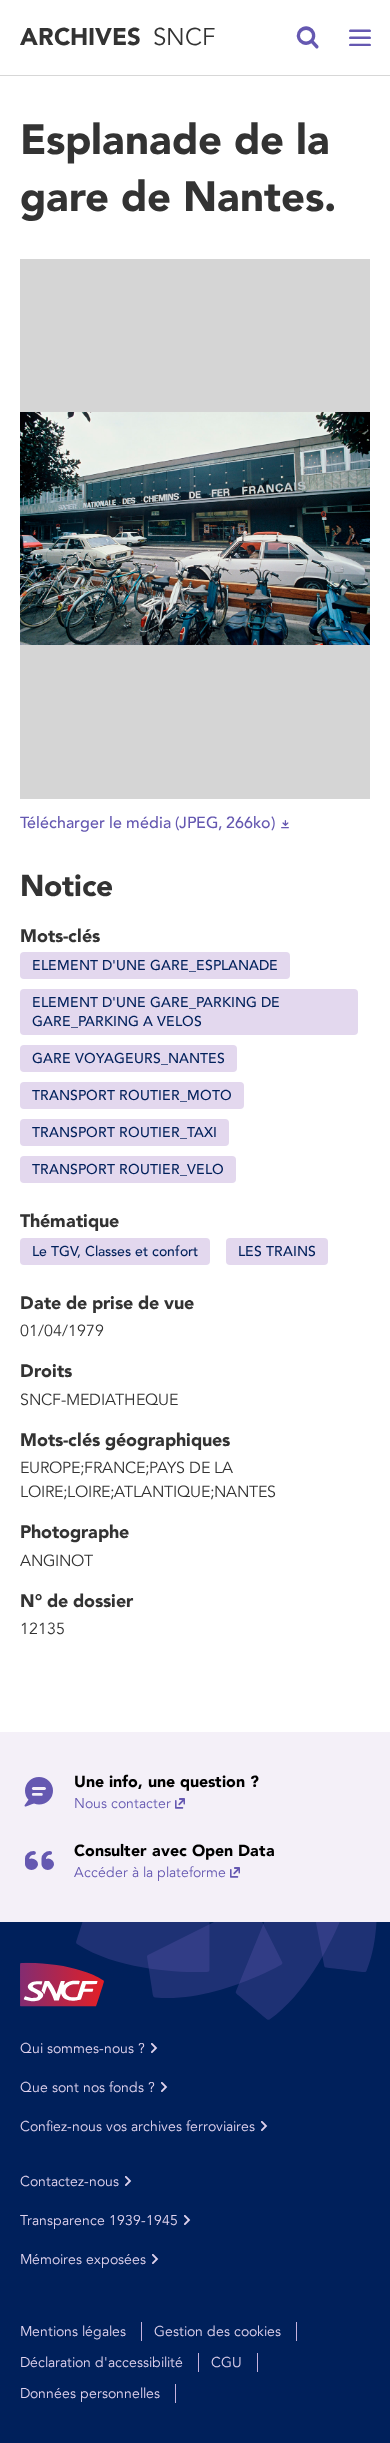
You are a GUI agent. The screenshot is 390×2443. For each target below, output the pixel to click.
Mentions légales (73, 2331)
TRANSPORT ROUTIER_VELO (128, 1169)
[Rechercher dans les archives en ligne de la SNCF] (308, 38)
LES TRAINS (277, 1251)
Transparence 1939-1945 (99, 2220)
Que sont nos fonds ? (87, 2087)
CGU (226, 2362)
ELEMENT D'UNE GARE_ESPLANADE (155, 965)
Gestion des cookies (217, 2331)
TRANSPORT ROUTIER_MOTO (132, 1095)
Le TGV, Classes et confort (115, 1251)
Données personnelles (90, 2393)
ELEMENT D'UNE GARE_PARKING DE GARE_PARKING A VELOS (156, 1012)
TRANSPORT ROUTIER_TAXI (124, 1132)
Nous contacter (122, 1803)
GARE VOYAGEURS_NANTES (128, 1058)
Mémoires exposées (83, 2259)
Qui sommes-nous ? (82, 2048)
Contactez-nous (69, 2181)
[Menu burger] (360, 38)
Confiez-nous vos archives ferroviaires (137, 2126)
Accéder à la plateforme (150, 1872)
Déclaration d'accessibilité (101, 2362)
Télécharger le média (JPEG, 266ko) (147, 823)
